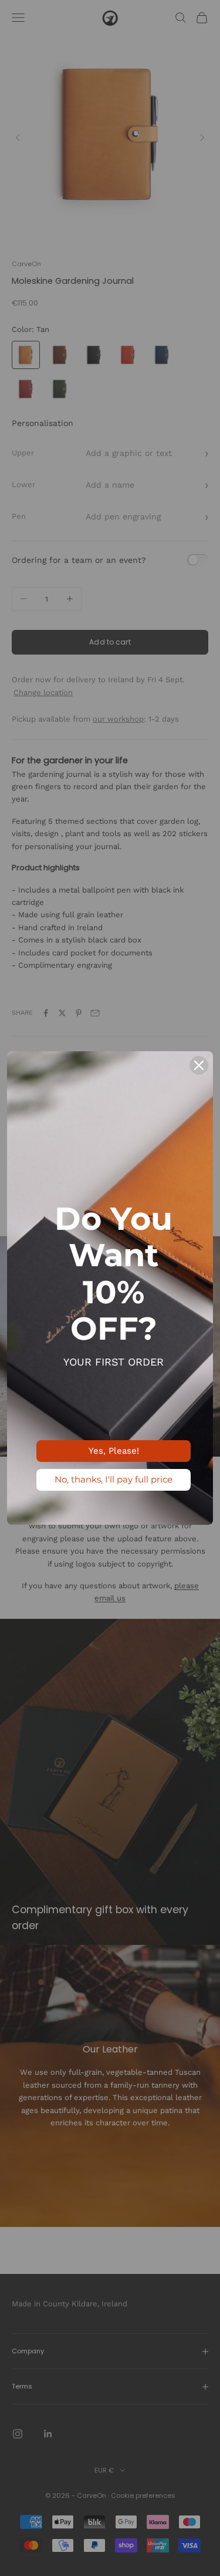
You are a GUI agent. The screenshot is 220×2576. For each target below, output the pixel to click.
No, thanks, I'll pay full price (114, 1479)
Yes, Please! (114, 1451)
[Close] (199, 1065)
